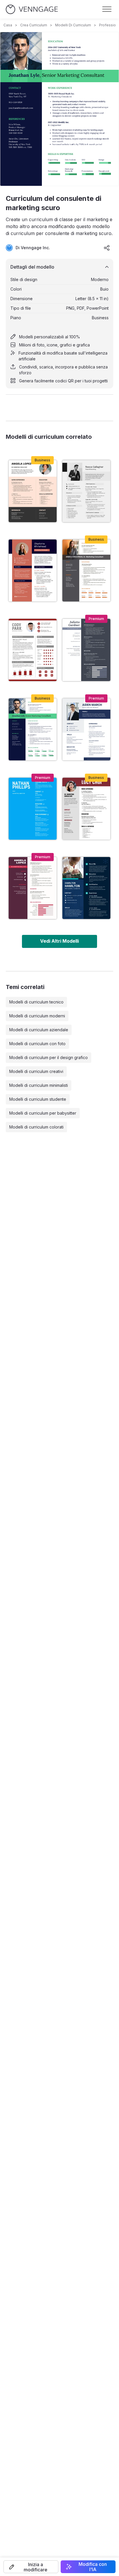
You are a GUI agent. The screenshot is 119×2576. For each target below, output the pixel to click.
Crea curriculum (34, 25)
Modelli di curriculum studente (38, 1099)
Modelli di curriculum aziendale (39, 1030)
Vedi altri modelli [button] (59, 941)
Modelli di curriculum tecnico (36, 1002)
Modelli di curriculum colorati (36, 1127)
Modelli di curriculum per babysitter (43, 1113)
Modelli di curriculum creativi (36, 1071)
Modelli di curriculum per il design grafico (49, 1057)
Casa (8, 25)
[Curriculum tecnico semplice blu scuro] (86, 888)
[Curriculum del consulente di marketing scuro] (33, 729)
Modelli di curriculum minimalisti (39, 1085)
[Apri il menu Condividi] (107, 248)
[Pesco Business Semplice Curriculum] (33, 491)
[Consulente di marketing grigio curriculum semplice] (86, 650)
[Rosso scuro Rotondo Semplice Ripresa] (86, 809)
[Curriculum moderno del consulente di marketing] (86, 570)
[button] (31, 2567)
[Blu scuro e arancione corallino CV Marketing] (33, 570)
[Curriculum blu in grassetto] (33, 809)
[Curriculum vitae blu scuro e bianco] (86, 729)
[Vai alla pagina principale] (32, 9)
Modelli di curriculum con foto (37, 1044)
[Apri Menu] (107, 9)
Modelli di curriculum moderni (37, 1016)
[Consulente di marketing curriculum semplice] (33, 888)
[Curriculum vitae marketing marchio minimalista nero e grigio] (86, 491)
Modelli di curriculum (73, 25)
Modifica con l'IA (93, 2567)
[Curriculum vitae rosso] (33, 650)
